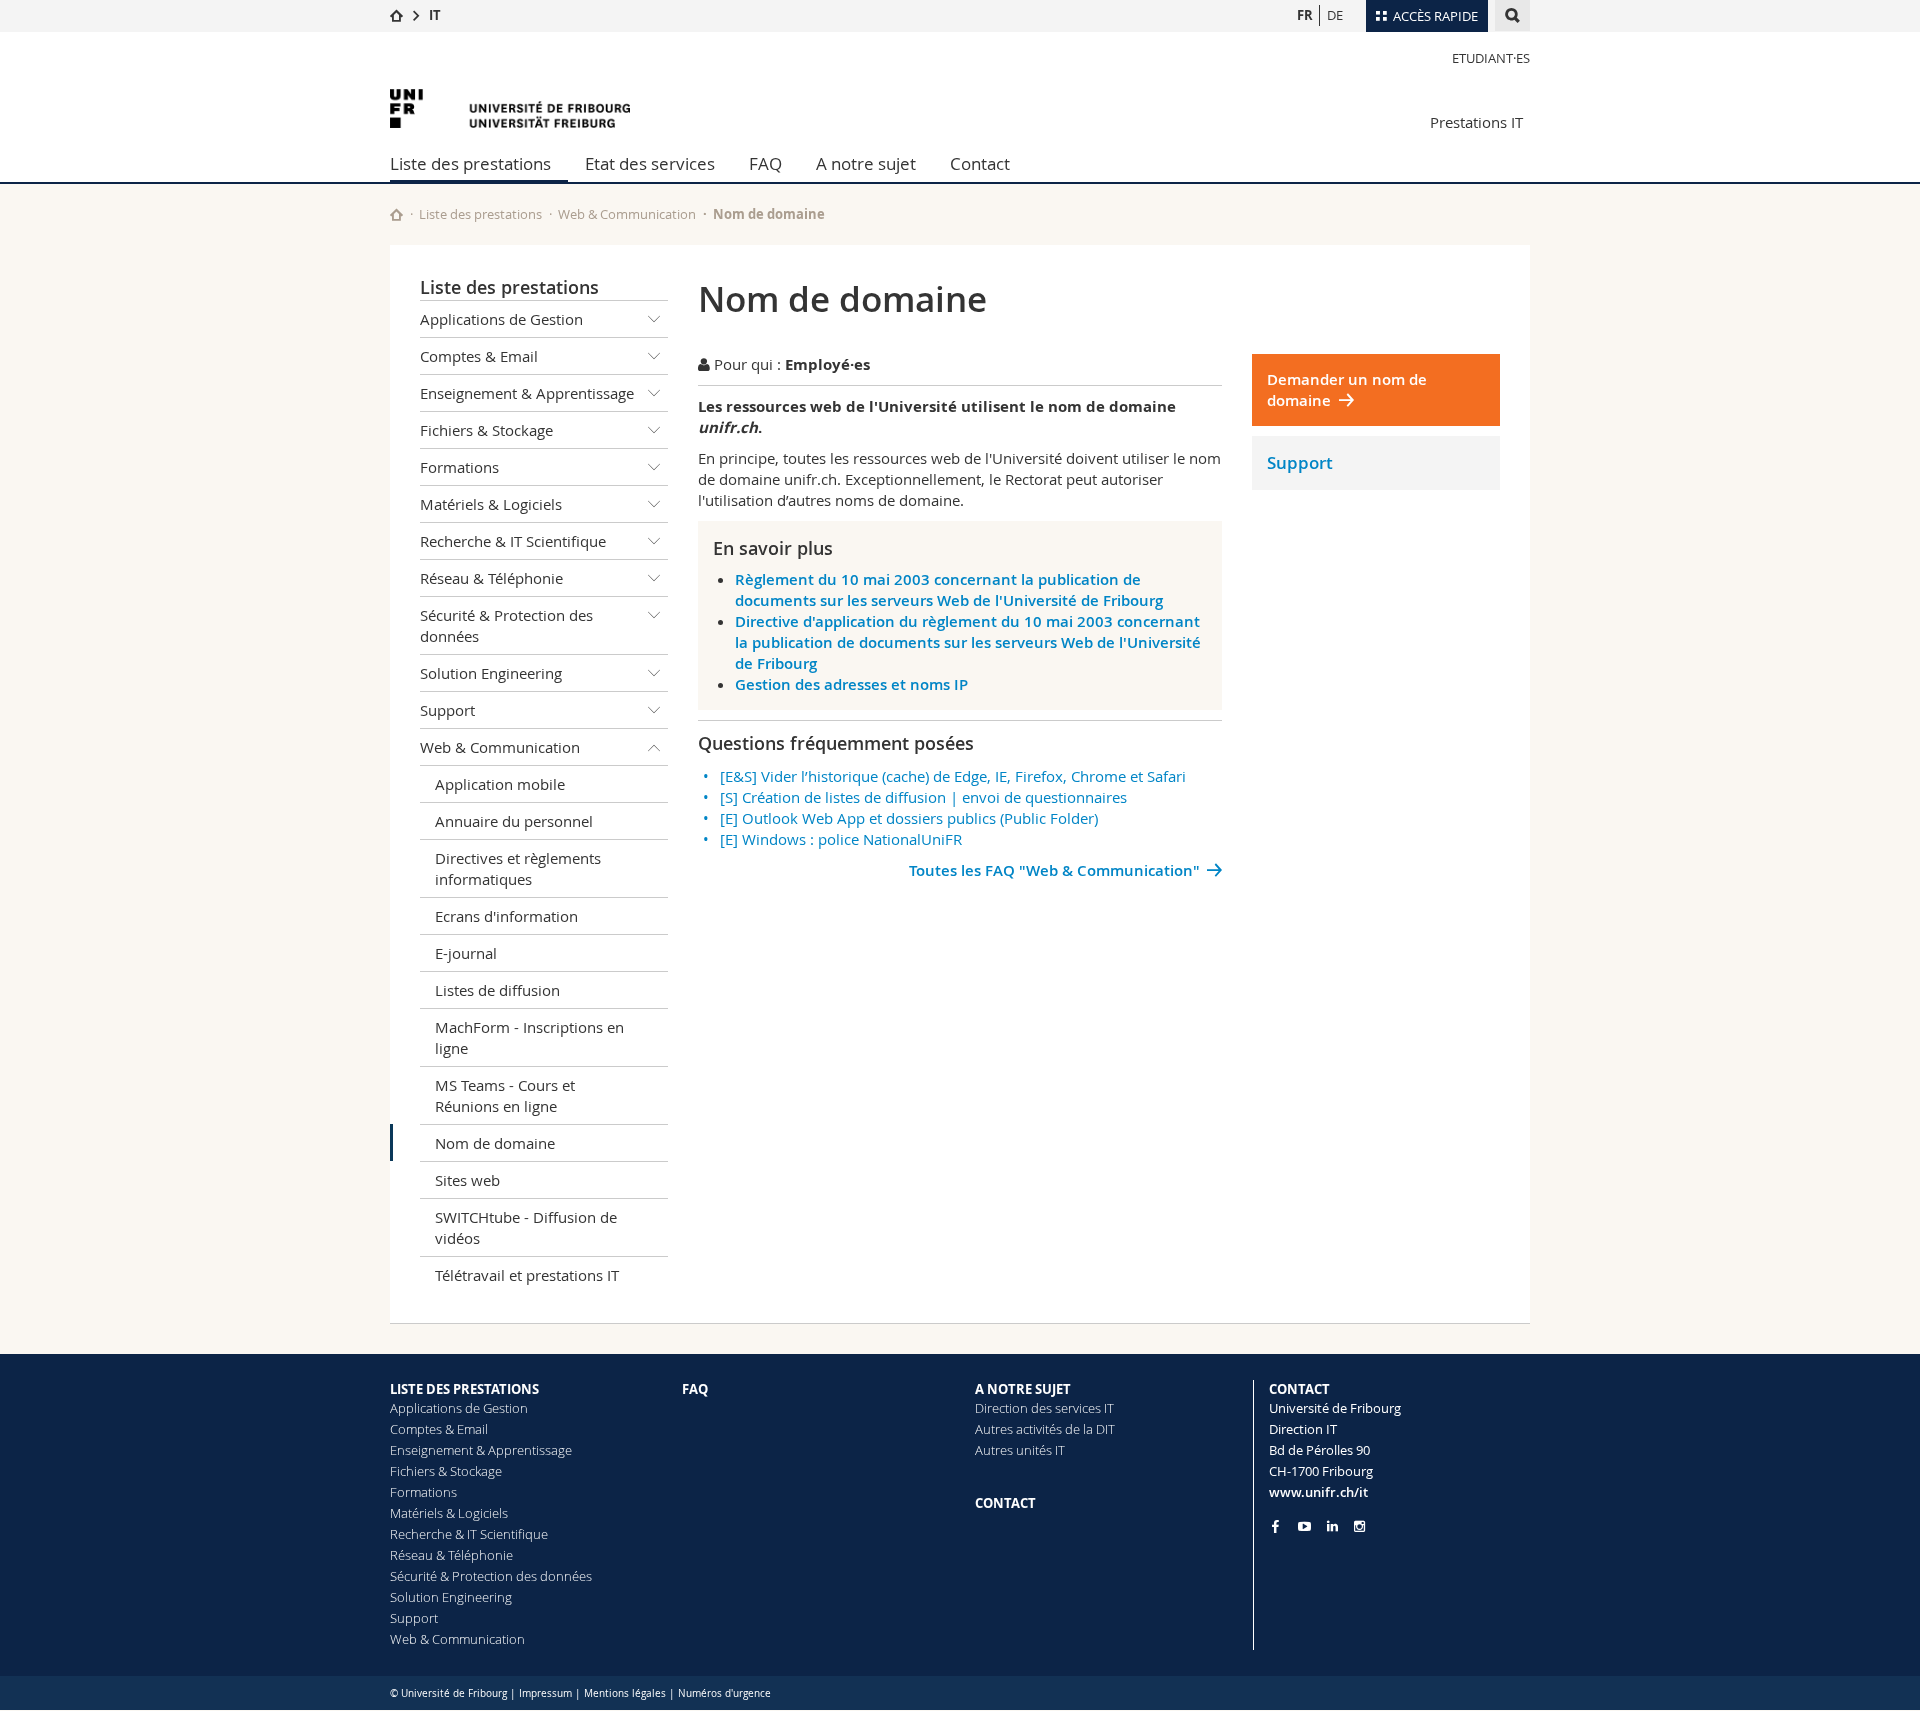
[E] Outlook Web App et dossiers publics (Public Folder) (909, 818)
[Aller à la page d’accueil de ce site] (396, 214)
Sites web (467, 1180)
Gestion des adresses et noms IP (851, 684)
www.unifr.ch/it (1318, 1492)
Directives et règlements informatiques (518, 868)
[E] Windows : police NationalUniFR (841, 839)
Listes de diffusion (497, 990)
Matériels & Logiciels (491, 504)
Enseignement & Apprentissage (527, 393)
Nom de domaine (495, 1143)
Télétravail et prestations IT (527, 1275)
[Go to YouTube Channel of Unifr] (1304, 1526)
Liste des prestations (470, 163)
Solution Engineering (491, 673)
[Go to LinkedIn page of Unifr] (1332, 1526)
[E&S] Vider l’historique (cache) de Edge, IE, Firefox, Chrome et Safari (953, 776)
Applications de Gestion (501, 319)
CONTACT (1005, 1503)
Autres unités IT (1020, 1450)
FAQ (765, 163)
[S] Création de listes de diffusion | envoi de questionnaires (923, 797)
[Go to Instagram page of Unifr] (1359, 1526)
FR (1305, 15)
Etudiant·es (1491, 58)
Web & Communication (627, 214)
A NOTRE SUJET (1023, 1389)
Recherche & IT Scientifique (513, 541)
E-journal (466, 953)
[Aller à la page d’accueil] (396, 15)
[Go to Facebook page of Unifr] (1275, 1526)
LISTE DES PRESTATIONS (464, 1389)
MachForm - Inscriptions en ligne (529, 1037)
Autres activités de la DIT (1045, 1429)
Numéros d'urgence (724, 1693)
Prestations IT (1476, 122)
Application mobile (500, 784)
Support (447, 710)
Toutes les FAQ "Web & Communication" (1054, 870)
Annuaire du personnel (514, 821)
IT (435, 15)
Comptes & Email (479, 356)
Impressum (545, 1693)
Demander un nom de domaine (1347, 390)
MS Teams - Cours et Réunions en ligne (505, 1095)
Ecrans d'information (506, 916)
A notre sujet (866, 163)
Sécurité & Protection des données (506, 625)
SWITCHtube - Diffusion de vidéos (526, 1227)
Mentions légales (625, 1693)
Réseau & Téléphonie (491, 578)
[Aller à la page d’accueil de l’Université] (510, 108)
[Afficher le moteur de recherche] (1512, 15)
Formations (459, 467)
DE (1335, 15)
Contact (980, 163)
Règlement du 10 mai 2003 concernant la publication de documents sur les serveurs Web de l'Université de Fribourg (949, 590)
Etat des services (650, 163)
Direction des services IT (1044, 1408)
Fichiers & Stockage (486, 430)
